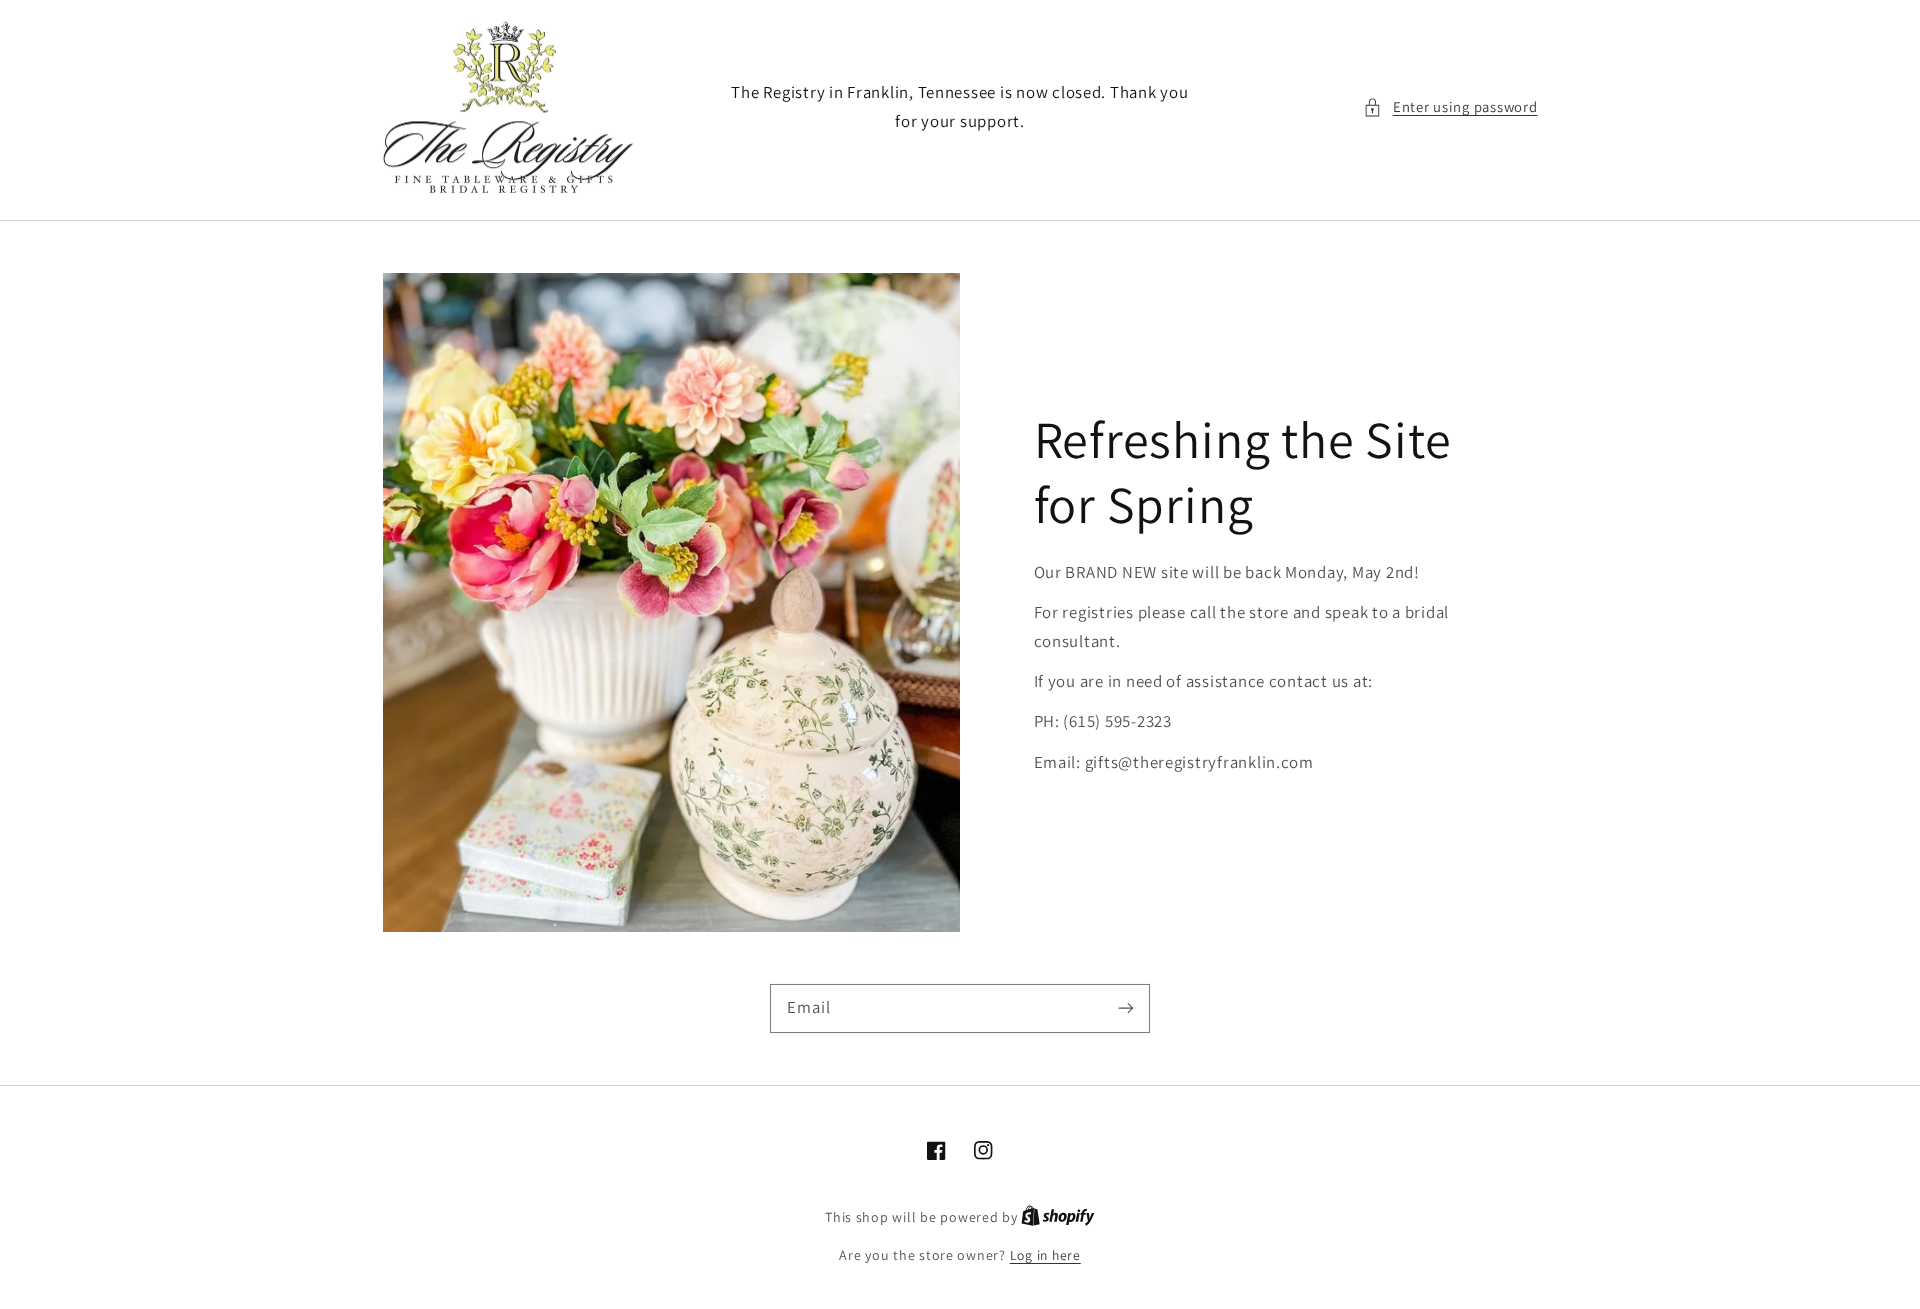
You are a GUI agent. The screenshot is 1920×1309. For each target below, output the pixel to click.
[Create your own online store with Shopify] (1058, 1217)
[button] (1450, 107)
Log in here (1045, 1255)
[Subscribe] (1126, 1008)
